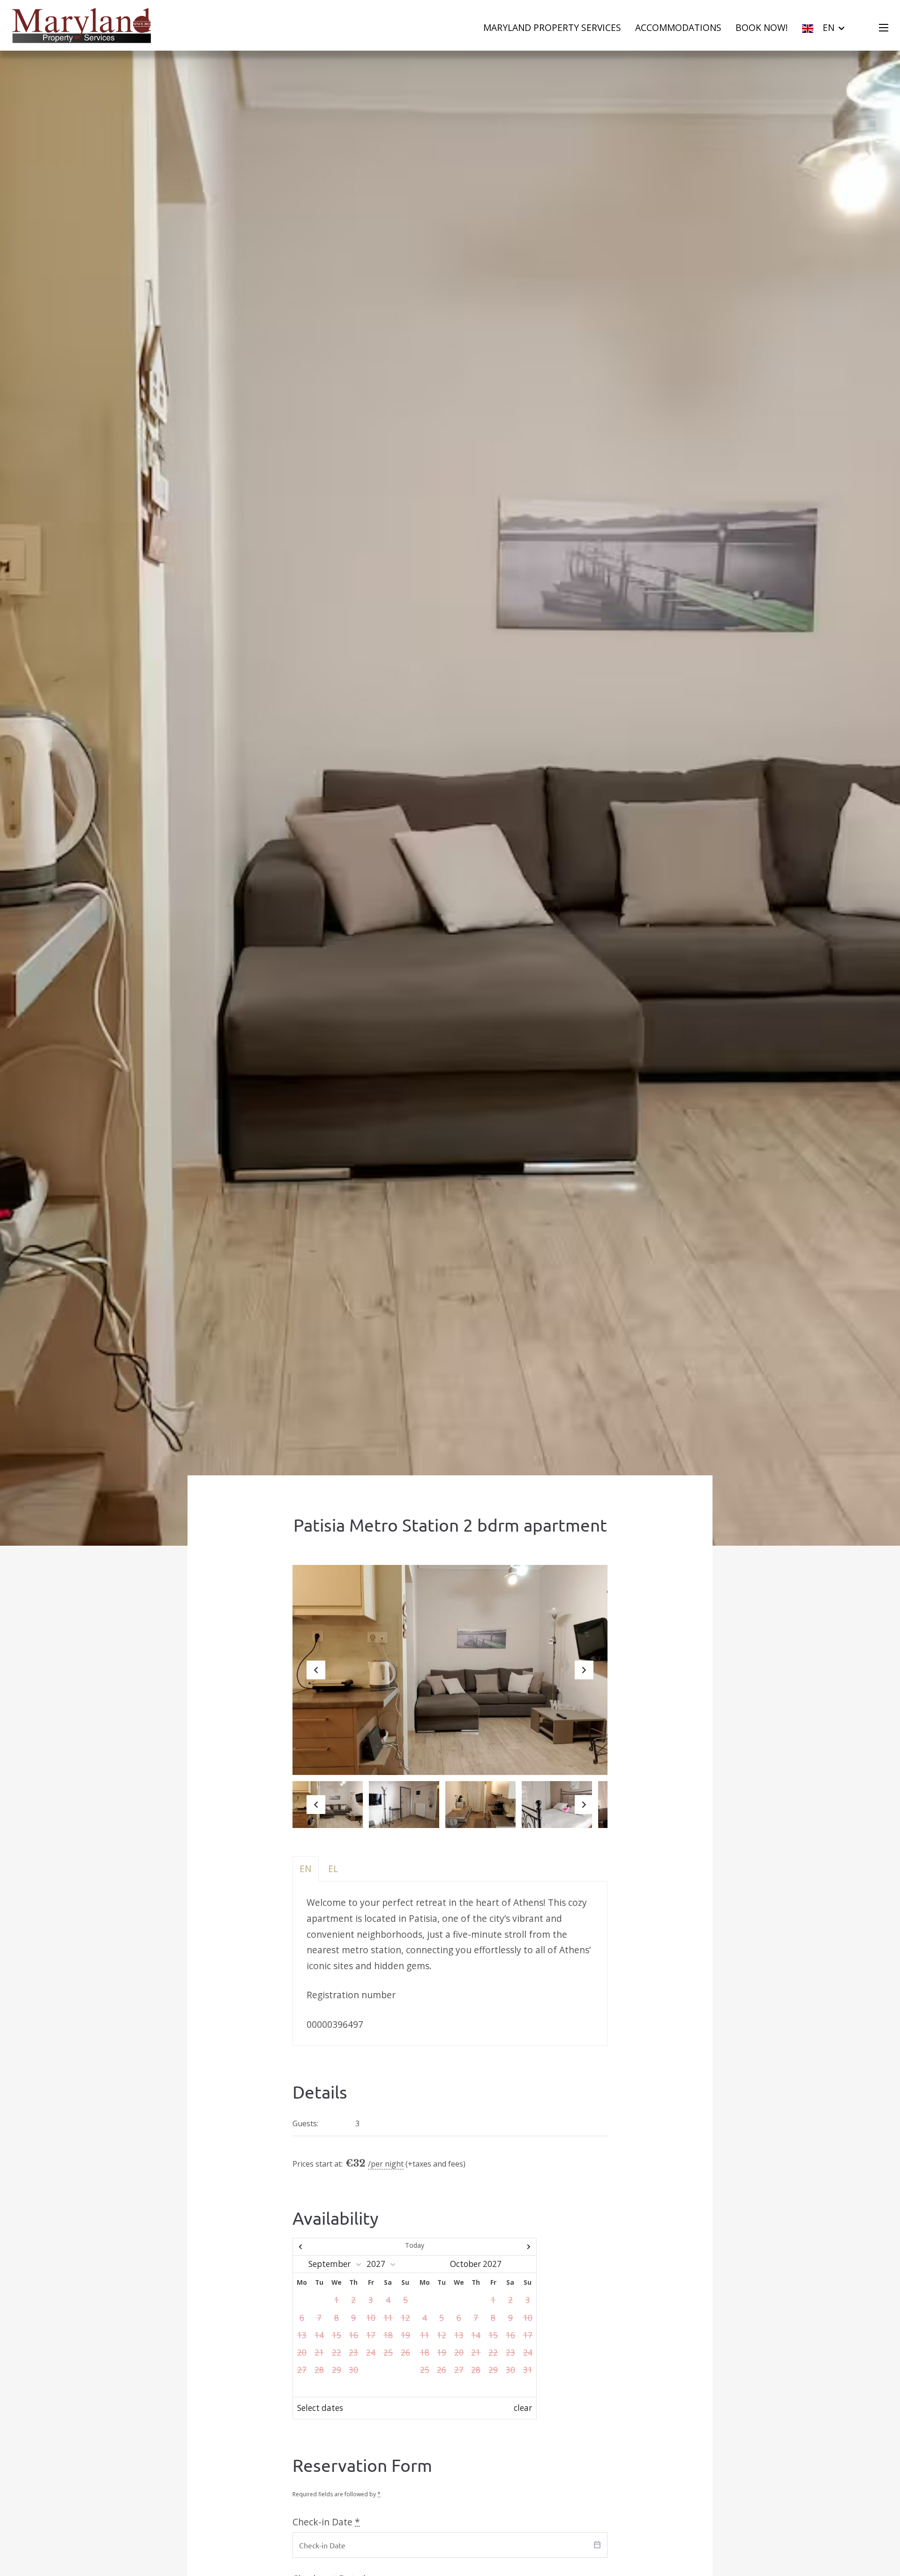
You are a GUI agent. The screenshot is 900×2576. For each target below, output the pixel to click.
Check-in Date (326, 2522)
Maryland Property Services (552, 27)
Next (584, 1677)
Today (415, 2245)
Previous (316, 1677)
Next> (500, 2247)
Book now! (762, 27)
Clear (523, 2408)
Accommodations (678, 27)
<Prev (330, 2247)
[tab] (306, 1869)
